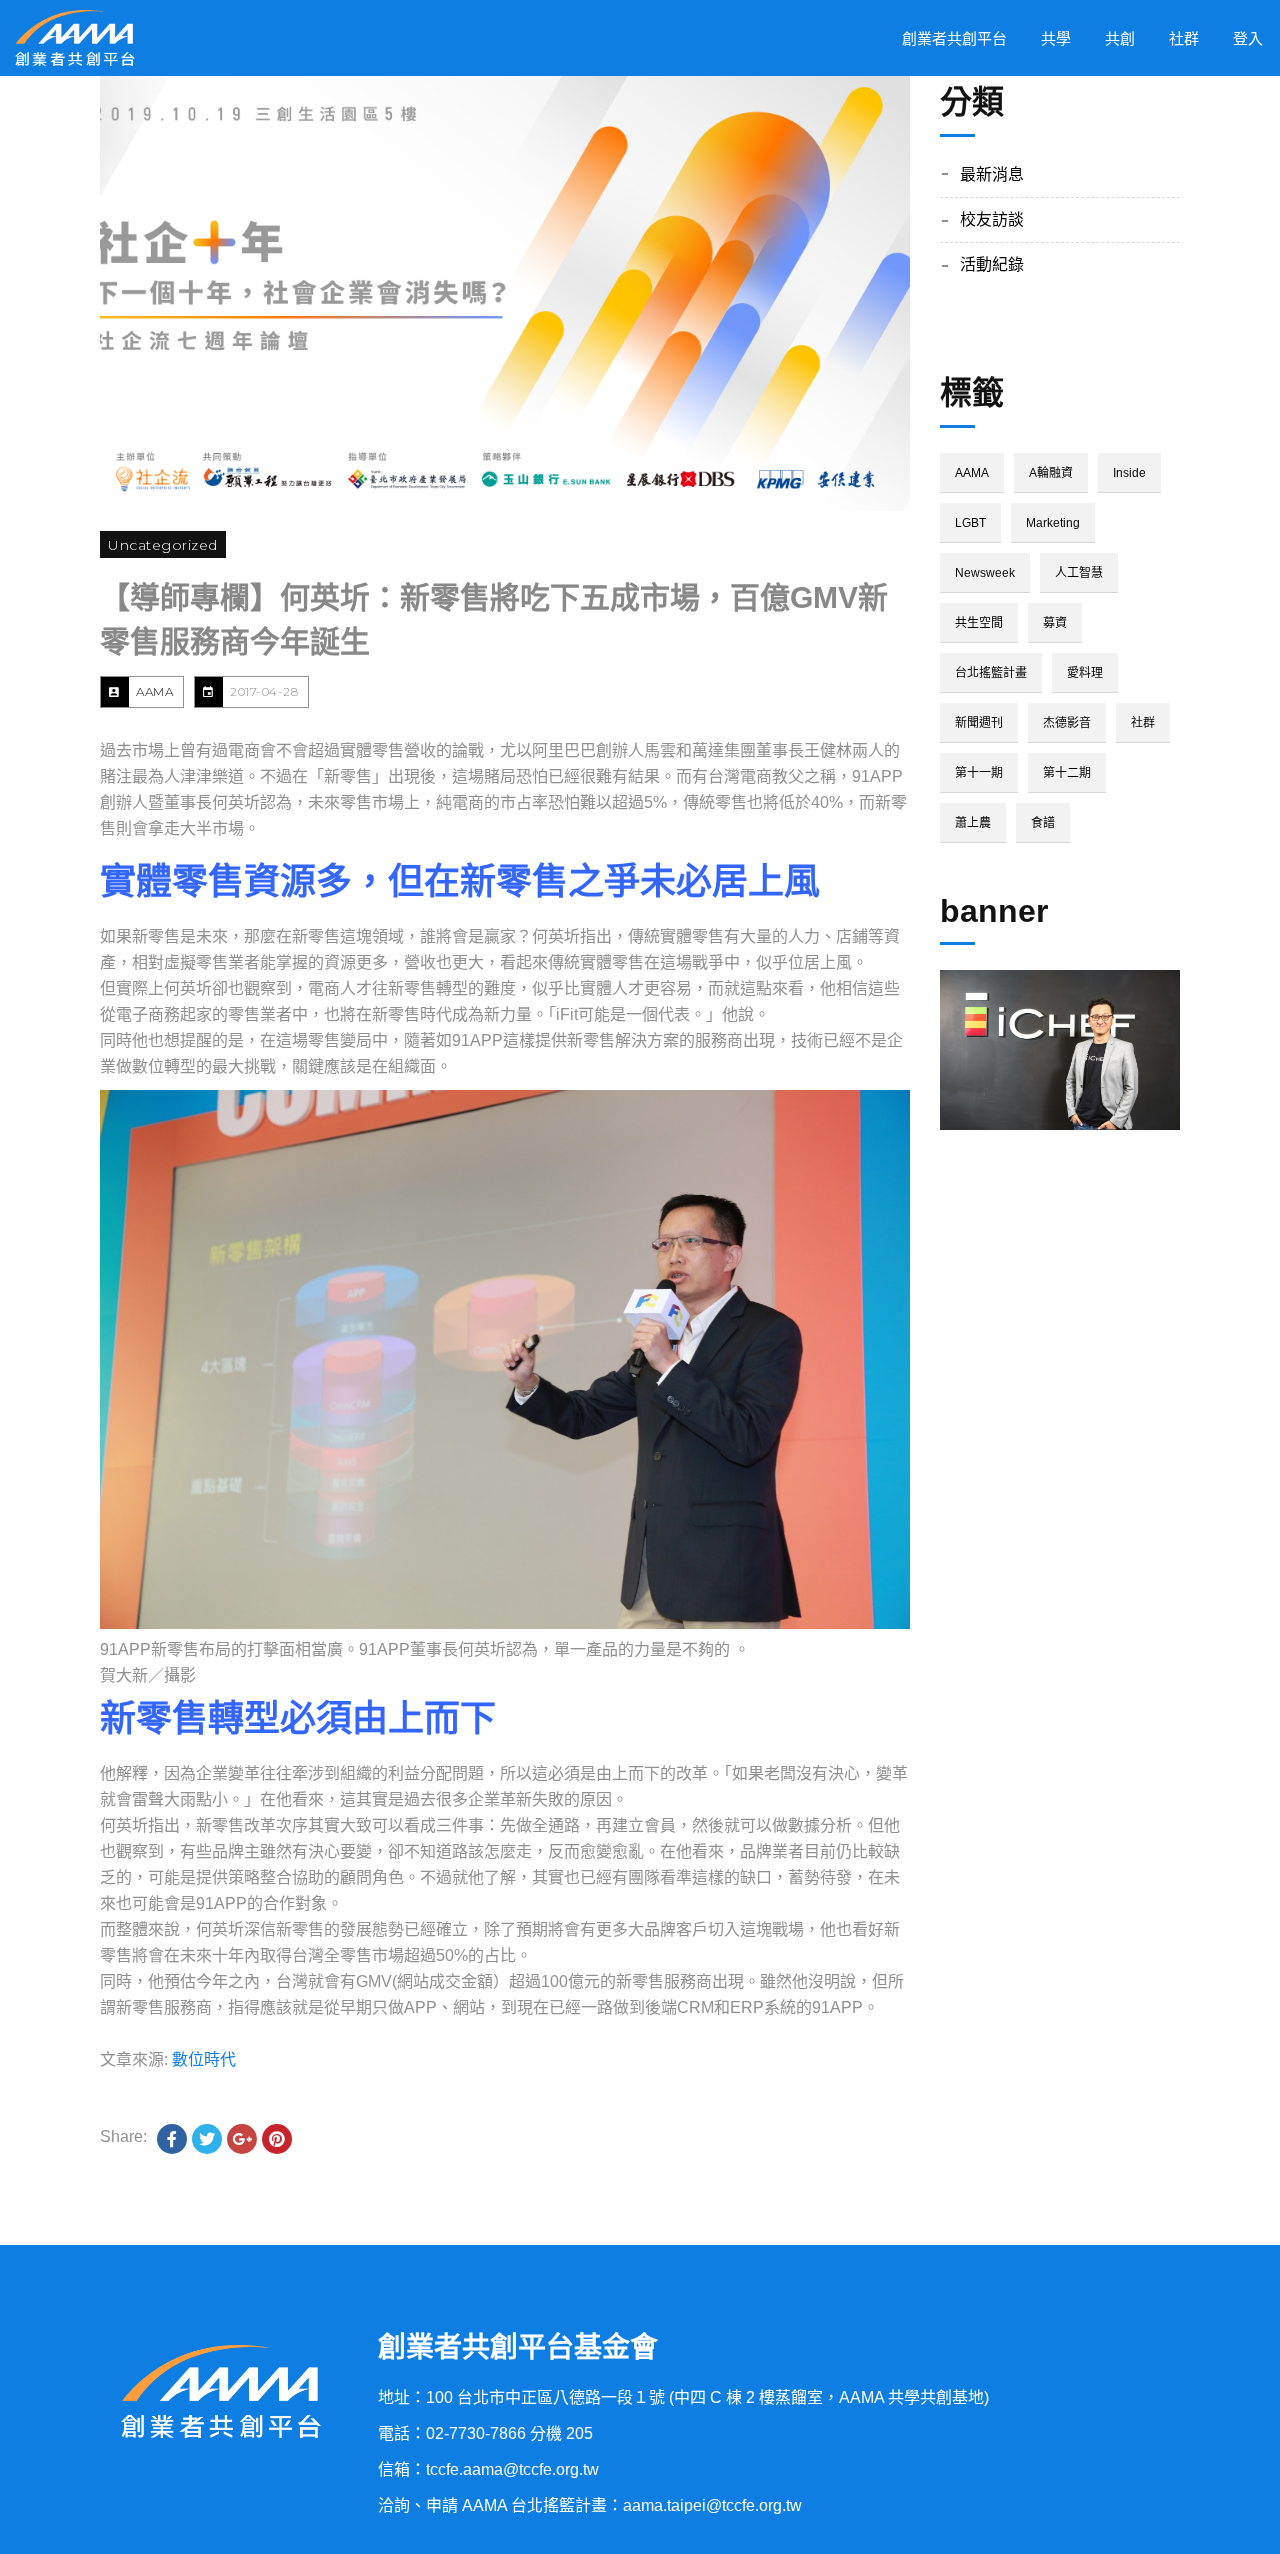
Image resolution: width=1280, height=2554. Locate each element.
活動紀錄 (992, 264)
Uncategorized (163, 545)
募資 (1055, 623)
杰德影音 (1067, 723)
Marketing (1053, 523)
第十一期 (979, 773)
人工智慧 (1079, 573)
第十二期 (1067, 773)
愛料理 (1085, 673)
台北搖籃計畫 (991, 673)
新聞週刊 (979, 723)
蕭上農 (973, 823)
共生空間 (979, 623)
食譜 (1043, 823)
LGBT (970, 523)
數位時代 (204, 2059)
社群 (1143, 723)
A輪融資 (1051, 473)
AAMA (154, 691)
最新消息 (992, 174)
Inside (1129, 473)
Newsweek (985, 573)
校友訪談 (992, 219)
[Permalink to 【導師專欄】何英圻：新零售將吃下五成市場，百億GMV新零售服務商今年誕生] (505, 293)
